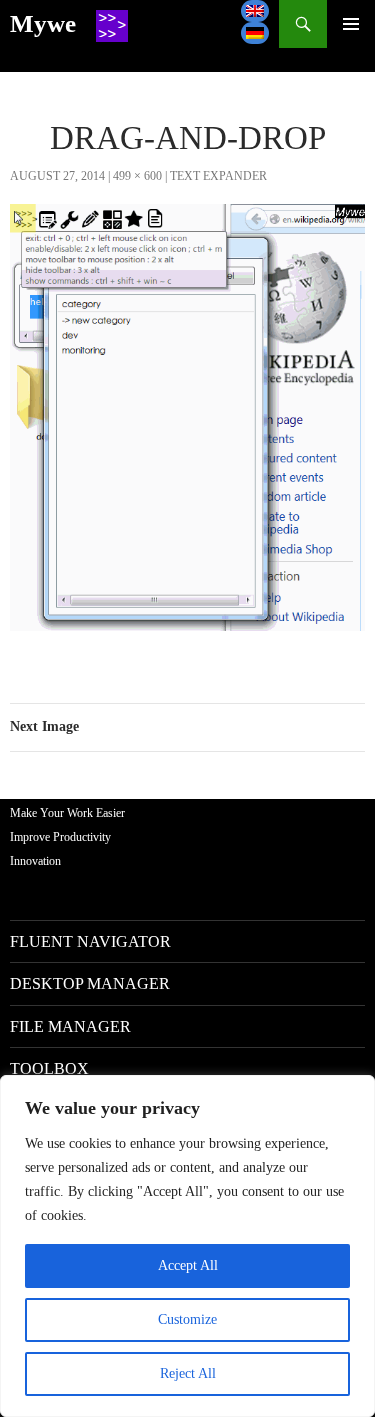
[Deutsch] (255, 33)
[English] (255, 11)
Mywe (43, 23)
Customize (187, 1319)
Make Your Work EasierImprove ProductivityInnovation (67, 837)
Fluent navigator (90, 941)
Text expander (218, 176)
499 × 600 (137, 176)
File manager (70, 1026)
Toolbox (49, 1068)
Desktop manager (90, 983)
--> (351, 24)
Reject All (188, 1373)
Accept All (188, 1265)
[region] (187, 1246)
